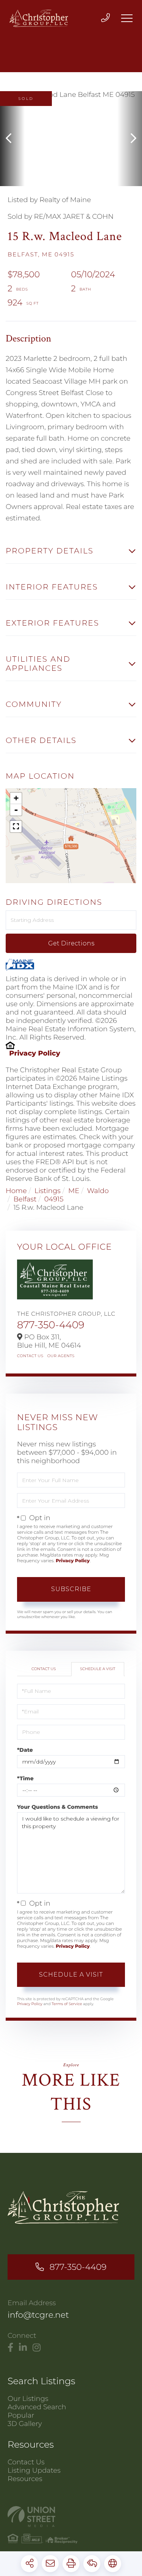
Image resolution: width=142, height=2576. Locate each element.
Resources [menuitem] (25, 2479)
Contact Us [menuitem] (26, 2462)
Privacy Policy (35, 1053)
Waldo (98, 1191)
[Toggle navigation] (127, 18)
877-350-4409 (51, 1325)
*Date (25, 1750)
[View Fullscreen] (16, 827)
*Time (25, 1778)
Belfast (25, 1199)
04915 (54, 1199)
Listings (48, 1191)
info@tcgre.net (38, 2315)
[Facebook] (10, 2348)
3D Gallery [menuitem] (25, 2424)
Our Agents (61, 1356)
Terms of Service (67, 2004)
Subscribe (71, 1589)
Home (16, 1191)
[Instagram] (37, 2348)
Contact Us (30, 1356)
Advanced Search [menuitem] (37, 2407)
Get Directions (71, 943)
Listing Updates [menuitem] (34, 2470)
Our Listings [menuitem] (28, 2399)
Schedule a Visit (98, 1669)
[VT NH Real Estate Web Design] (71, 2517)
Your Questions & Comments (58, 1807)
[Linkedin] (23, 2348)
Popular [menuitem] (21, 2415)
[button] (12, 139)
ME (74, 1191)
